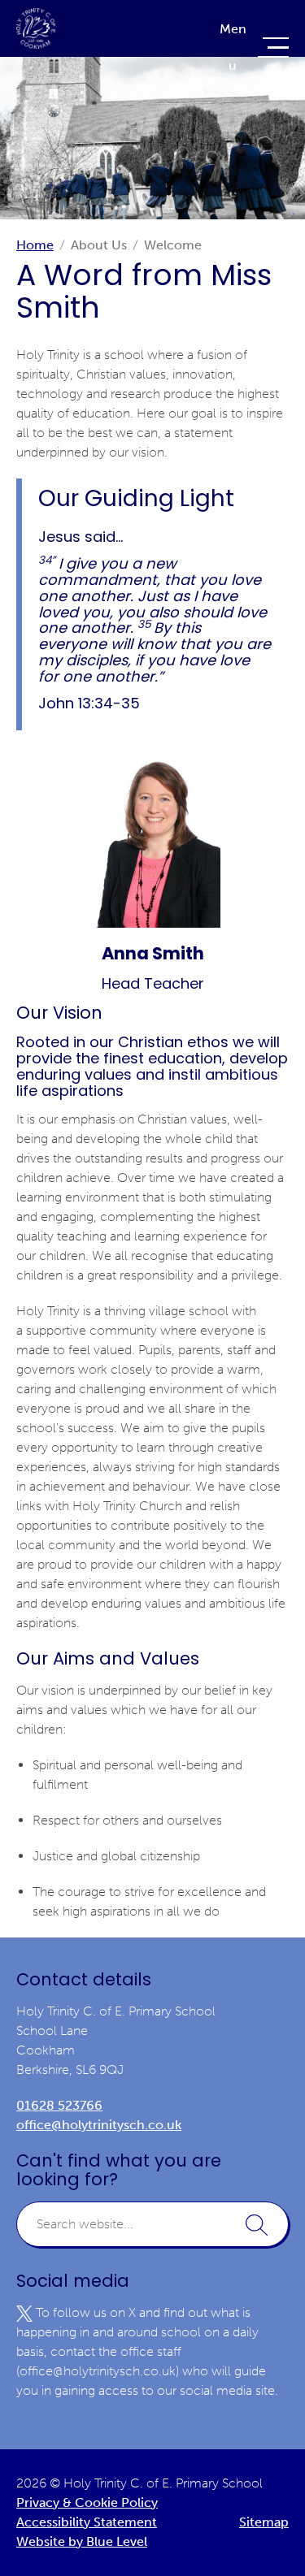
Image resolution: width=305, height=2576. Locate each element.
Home (35, 245)
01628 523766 (59, 2105)
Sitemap (264, 2522)
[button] (257, 2224)
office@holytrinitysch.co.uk (99, 2125)
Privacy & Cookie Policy (87, 2502)
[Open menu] (252, 47)
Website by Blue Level (82, 2541)
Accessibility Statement (87, 2522)
